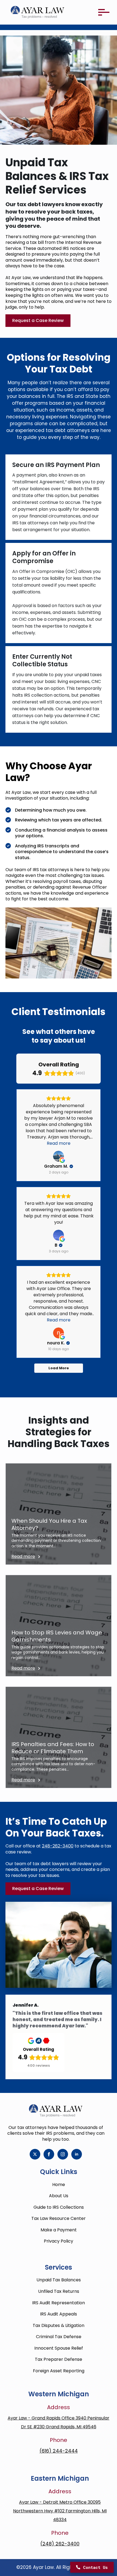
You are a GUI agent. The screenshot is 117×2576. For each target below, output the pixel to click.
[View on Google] (59, 1156)
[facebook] (49, 2154)
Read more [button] (59, 1143)
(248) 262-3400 (60, 2544)
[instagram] (63, 2154)
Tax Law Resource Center (59, 2218)
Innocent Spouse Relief (59, 2348)
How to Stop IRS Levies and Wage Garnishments (57, 1636)
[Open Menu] (103, 12)
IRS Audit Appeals (59, 2314)
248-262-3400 (58, 1846)
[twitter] (35, 2154)
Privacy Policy (59, 2241)
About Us (59, 2196)
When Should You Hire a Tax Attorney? (49, 1525)
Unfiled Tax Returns (59, 2291)
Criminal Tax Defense (59, 2337)
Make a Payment (59, 2230)
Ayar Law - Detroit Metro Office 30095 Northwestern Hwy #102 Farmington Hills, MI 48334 (60, 2511)
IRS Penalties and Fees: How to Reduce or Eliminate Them (53, 1748)
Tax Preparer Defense (59, 2359)
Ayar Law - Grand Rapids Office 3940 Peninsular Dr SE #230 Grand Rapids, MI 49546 (59, 2422)
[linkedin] (77, 2154)
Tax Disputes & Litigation (59, 2325)
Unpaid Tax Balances (59, 2280)
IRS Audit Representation (59, 2303)
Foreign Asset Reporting (59, 2371)
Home (59, 2185)
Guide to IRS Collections (59, 2207)
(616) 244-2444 (59, 2451)
